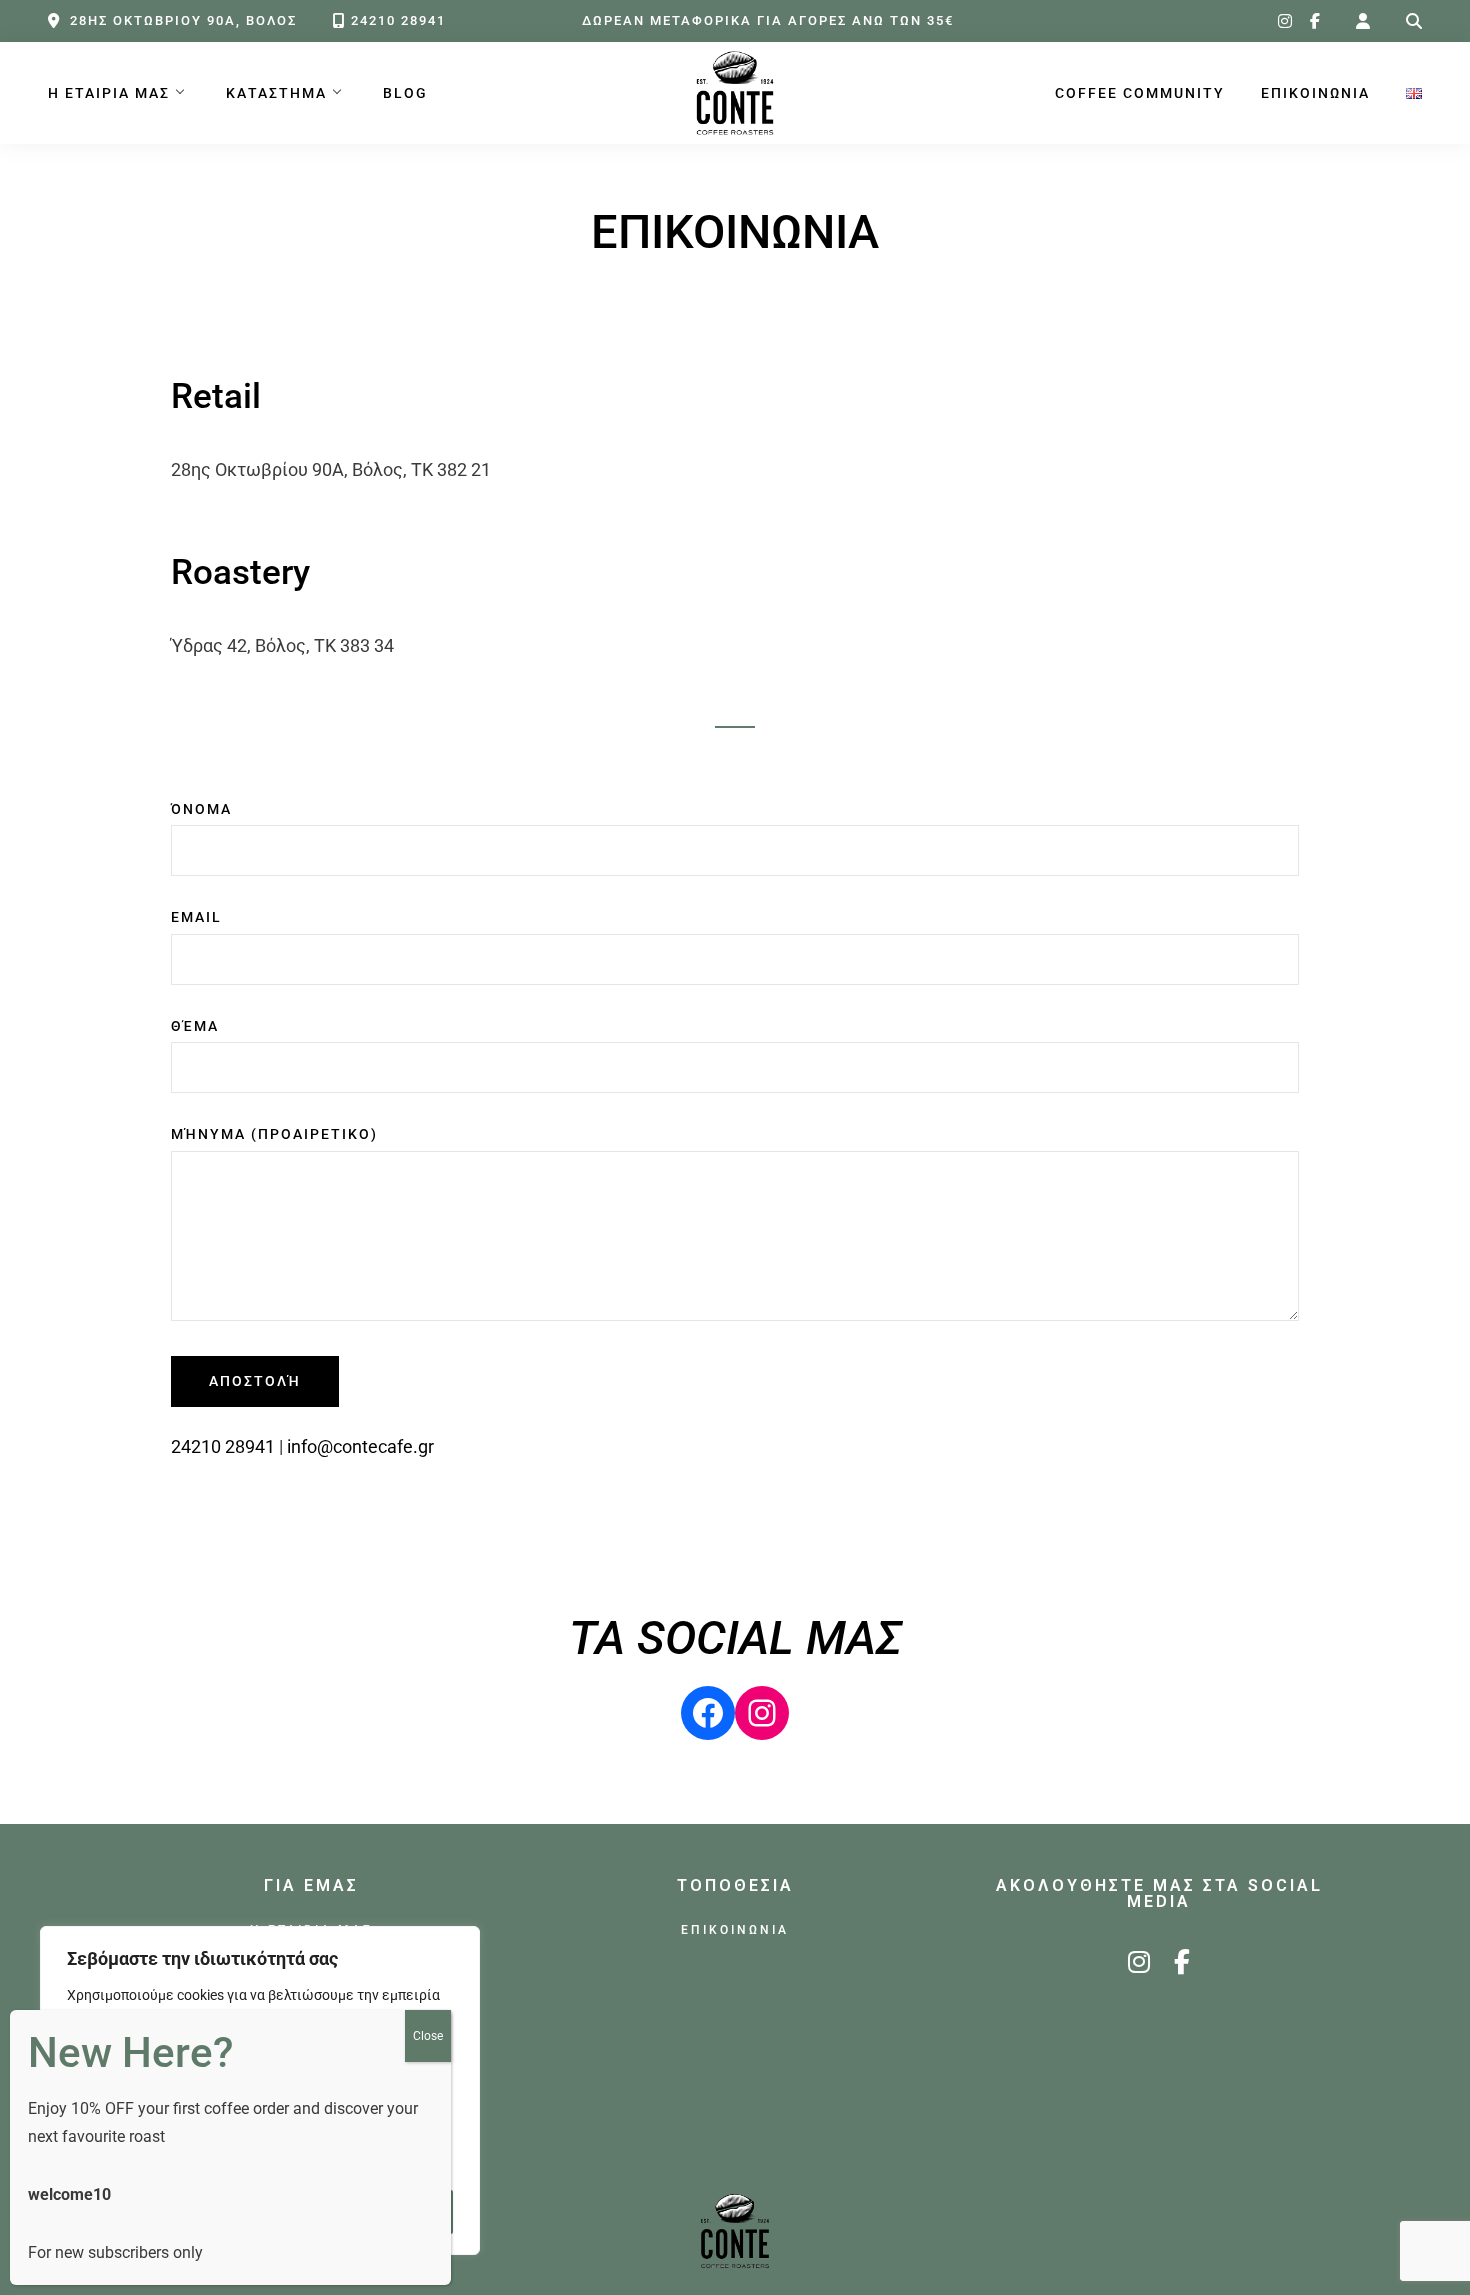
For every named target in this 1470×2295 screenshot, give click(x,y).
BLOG (405, 93)
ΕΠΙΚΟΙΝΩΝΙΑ (1315, 93)
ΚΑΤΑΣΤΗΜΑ (276, 93)
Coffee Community (1140, 93)
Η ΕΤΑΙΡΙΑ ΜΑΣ (109, 93)
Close (428, 2036)
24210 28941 (398, 20)
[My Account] (1363, 21)
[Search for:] (1414, 21)
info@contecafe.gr (360, 1446)
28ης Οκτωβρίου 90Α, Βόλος (183, 20)
